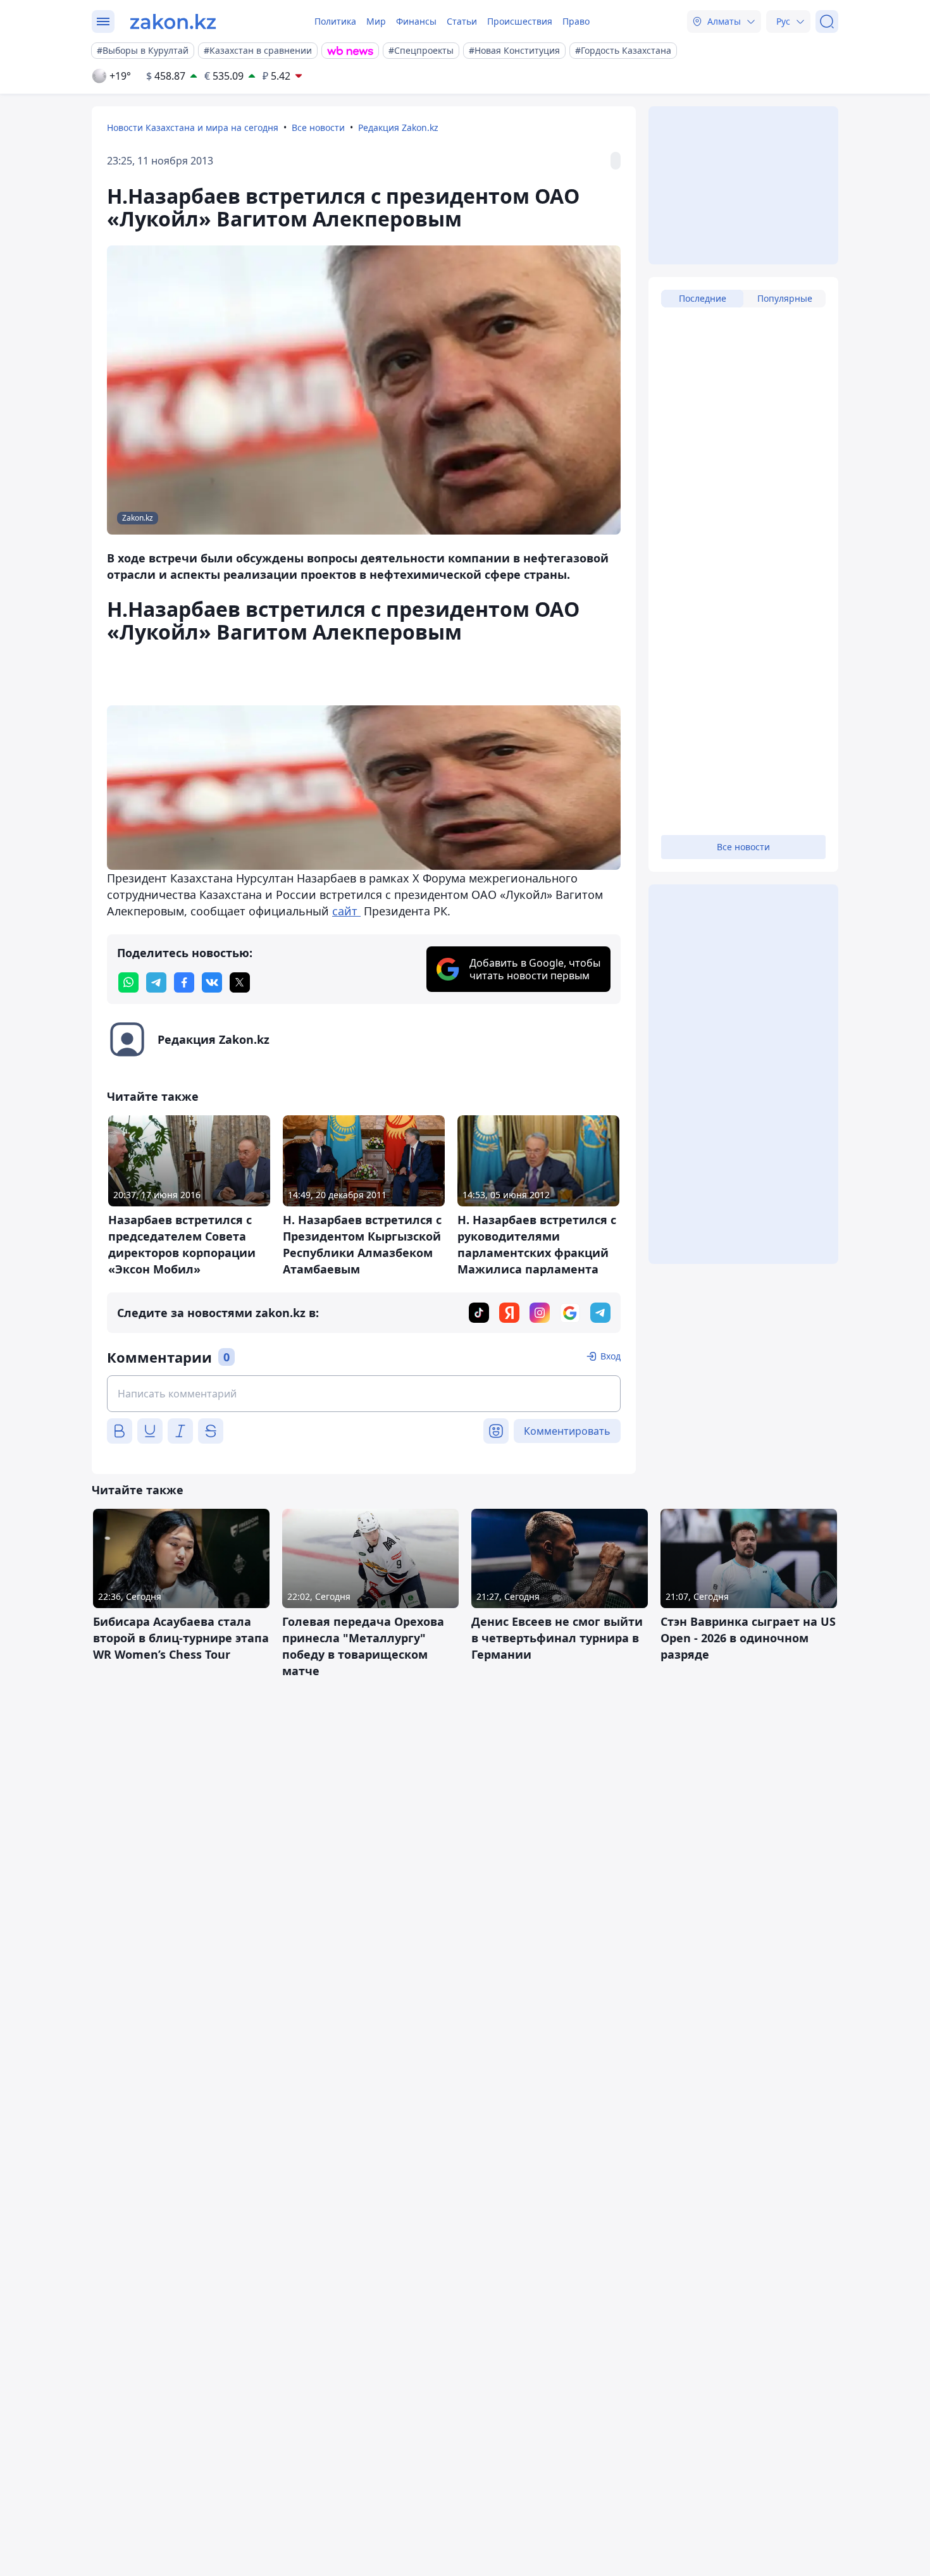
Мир (376, 21)
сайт (346, 911)
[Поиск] (827, 22)
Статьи (462, 21)
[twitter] (240, 982)
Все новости (318, 127)
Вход (611, 1356)
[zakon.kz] (173, 22)
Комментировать (567, 1431)
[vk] (212, 982)
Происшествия (520, 21)
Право (576, 21)
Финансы (416, 21)
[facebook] (184, 982)
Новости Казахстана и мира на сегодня (193, 127)
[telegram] (156, 982)
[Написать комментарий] (364, 1394)
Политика (335, 21)
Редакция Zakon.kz (398, 127)
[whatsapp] (128, 982)
